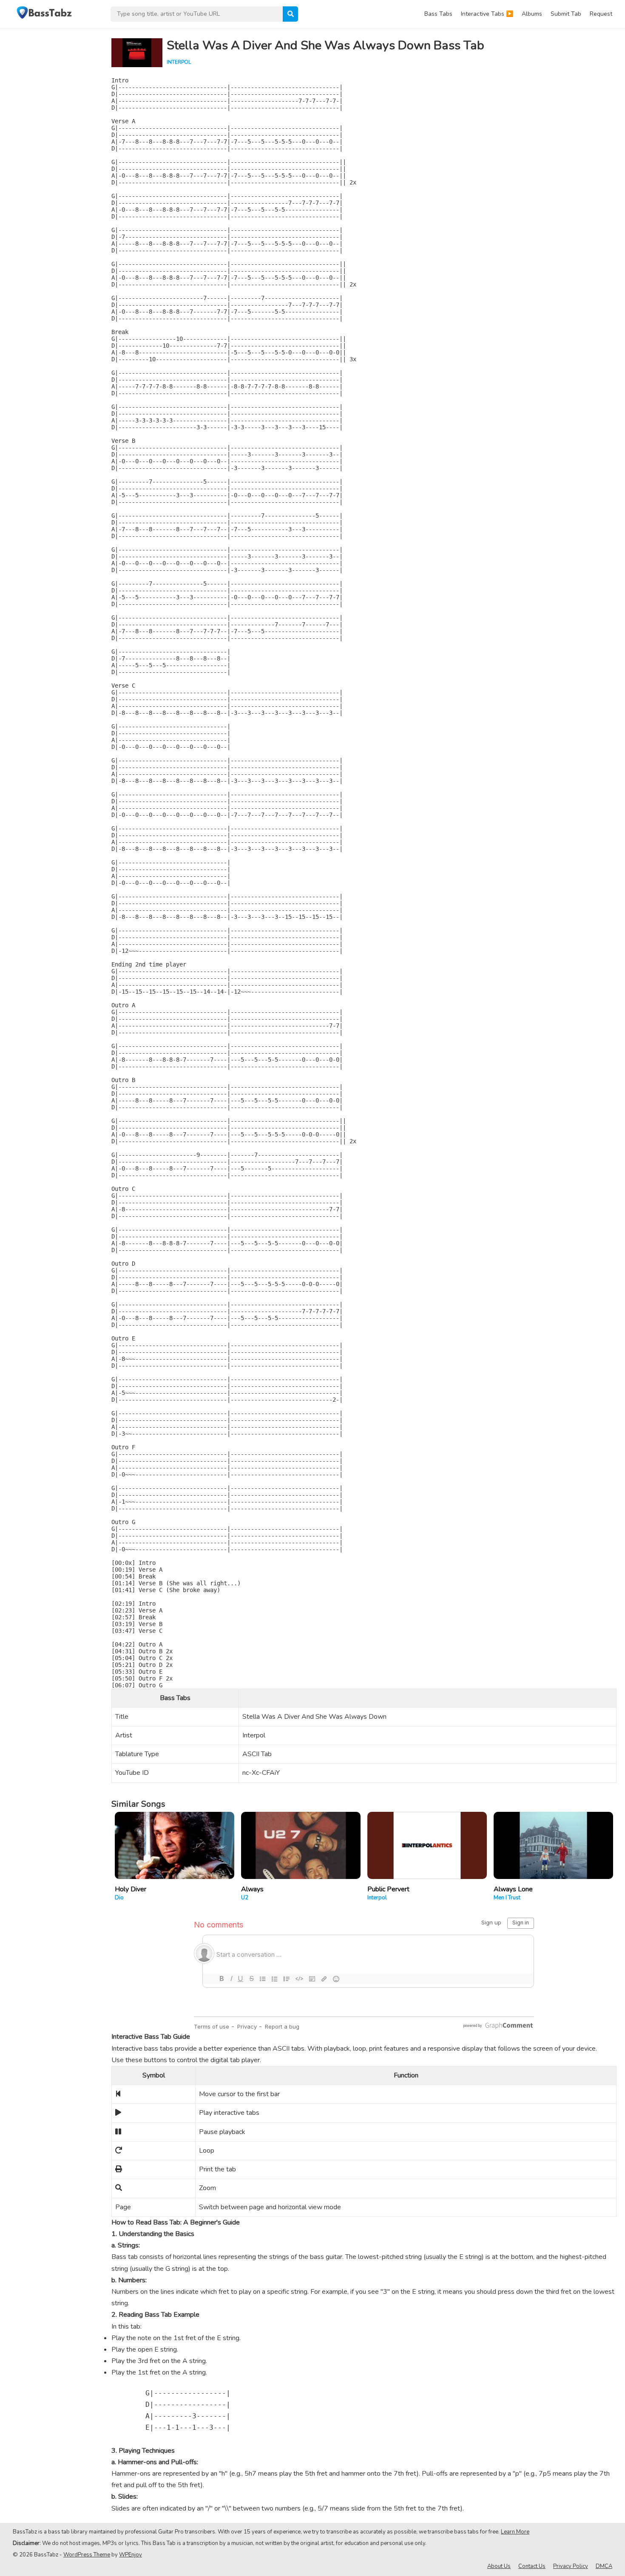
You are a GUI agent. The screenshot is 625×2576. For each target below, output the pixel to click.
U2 (245, 1898)
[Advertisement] (51, 156)
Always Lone (513, 1889)
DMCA (604, 2566)
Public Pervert (388, 1889)
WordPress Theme (87, 2555)
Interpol (179, 62)
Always (252, 1889)
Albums (532, 14)
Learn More (515, 2532)
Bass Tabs (438, 14)
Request (601, 14)
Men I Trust (507, 1898)
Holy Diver (131, 1889)
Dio (119, 1898)
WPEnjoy (131, 2555)
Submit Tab (566, 14)
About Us (499, 2566)
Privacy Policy (571, 2566)
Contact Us (532, 2566)
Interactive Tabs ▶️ (487, 14)
